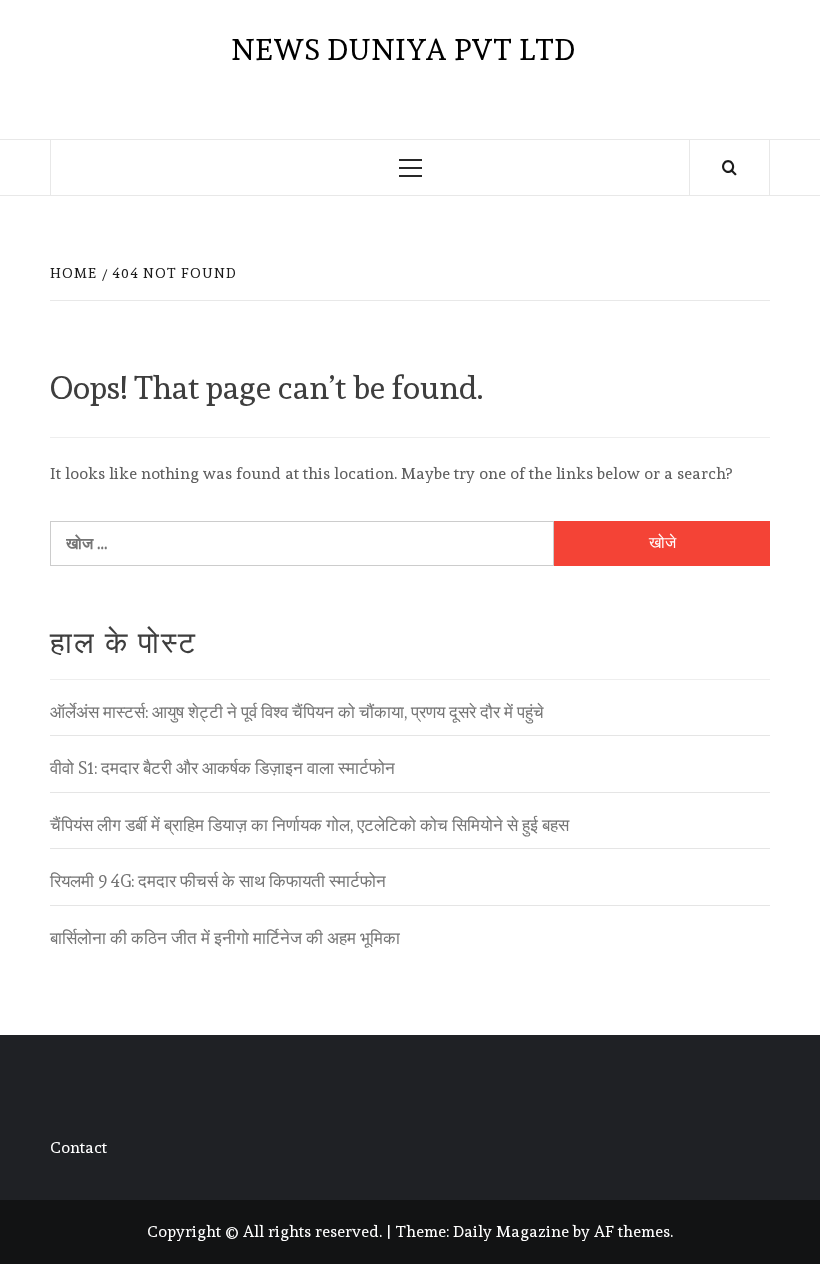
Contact (78, 1147)
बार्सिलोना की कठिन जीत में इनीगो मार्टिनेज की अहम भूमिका (225, 938)
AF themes (632, 1231)
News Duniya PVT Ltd (403, 49)
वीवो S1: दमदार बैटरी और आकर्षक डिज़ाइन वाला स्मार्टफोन (222, 768)
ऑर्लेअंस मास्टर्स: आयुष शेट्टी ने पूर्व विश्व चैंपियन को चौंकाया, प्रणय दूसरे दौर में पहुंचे (297, 712)
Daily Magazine (511, 1231)
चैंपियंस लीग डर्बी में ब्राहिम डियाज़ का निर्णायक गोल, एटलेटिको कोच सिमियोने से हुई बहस (309, 825)
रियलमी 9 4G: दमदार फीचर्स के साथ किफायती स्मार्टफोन (218, 881)
